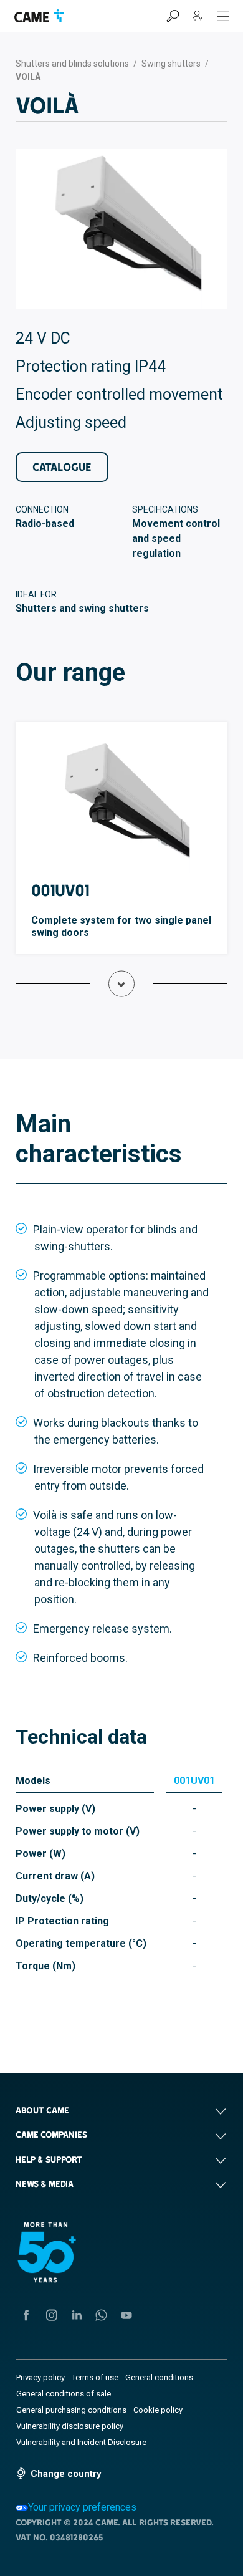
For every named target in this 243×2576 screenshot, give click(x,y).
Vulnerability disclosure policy (70, 2426)
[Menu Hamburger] (223, 16)
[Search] (173, 16)
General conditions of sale (64, 2394)
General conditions (159, 2377)
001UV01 (60, 890)
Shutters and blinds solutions (72, 64)
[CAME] (39, 16)
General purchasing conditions (71, 2410)
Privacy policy (40, 2377)
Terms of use (95, 2377)
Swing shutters (171, 64)
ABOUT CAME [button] (42, 2110)
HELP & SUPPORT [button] (49, 2159)
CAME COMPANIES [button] (51, 2135)
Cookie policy (158, 2410)
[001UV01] (121, 806)
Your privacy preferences (82, 2507)
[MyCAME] (198, 16)
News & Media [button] (45, 2184)
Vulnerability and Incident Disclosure (81, 2442)
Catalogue (62, 467)
